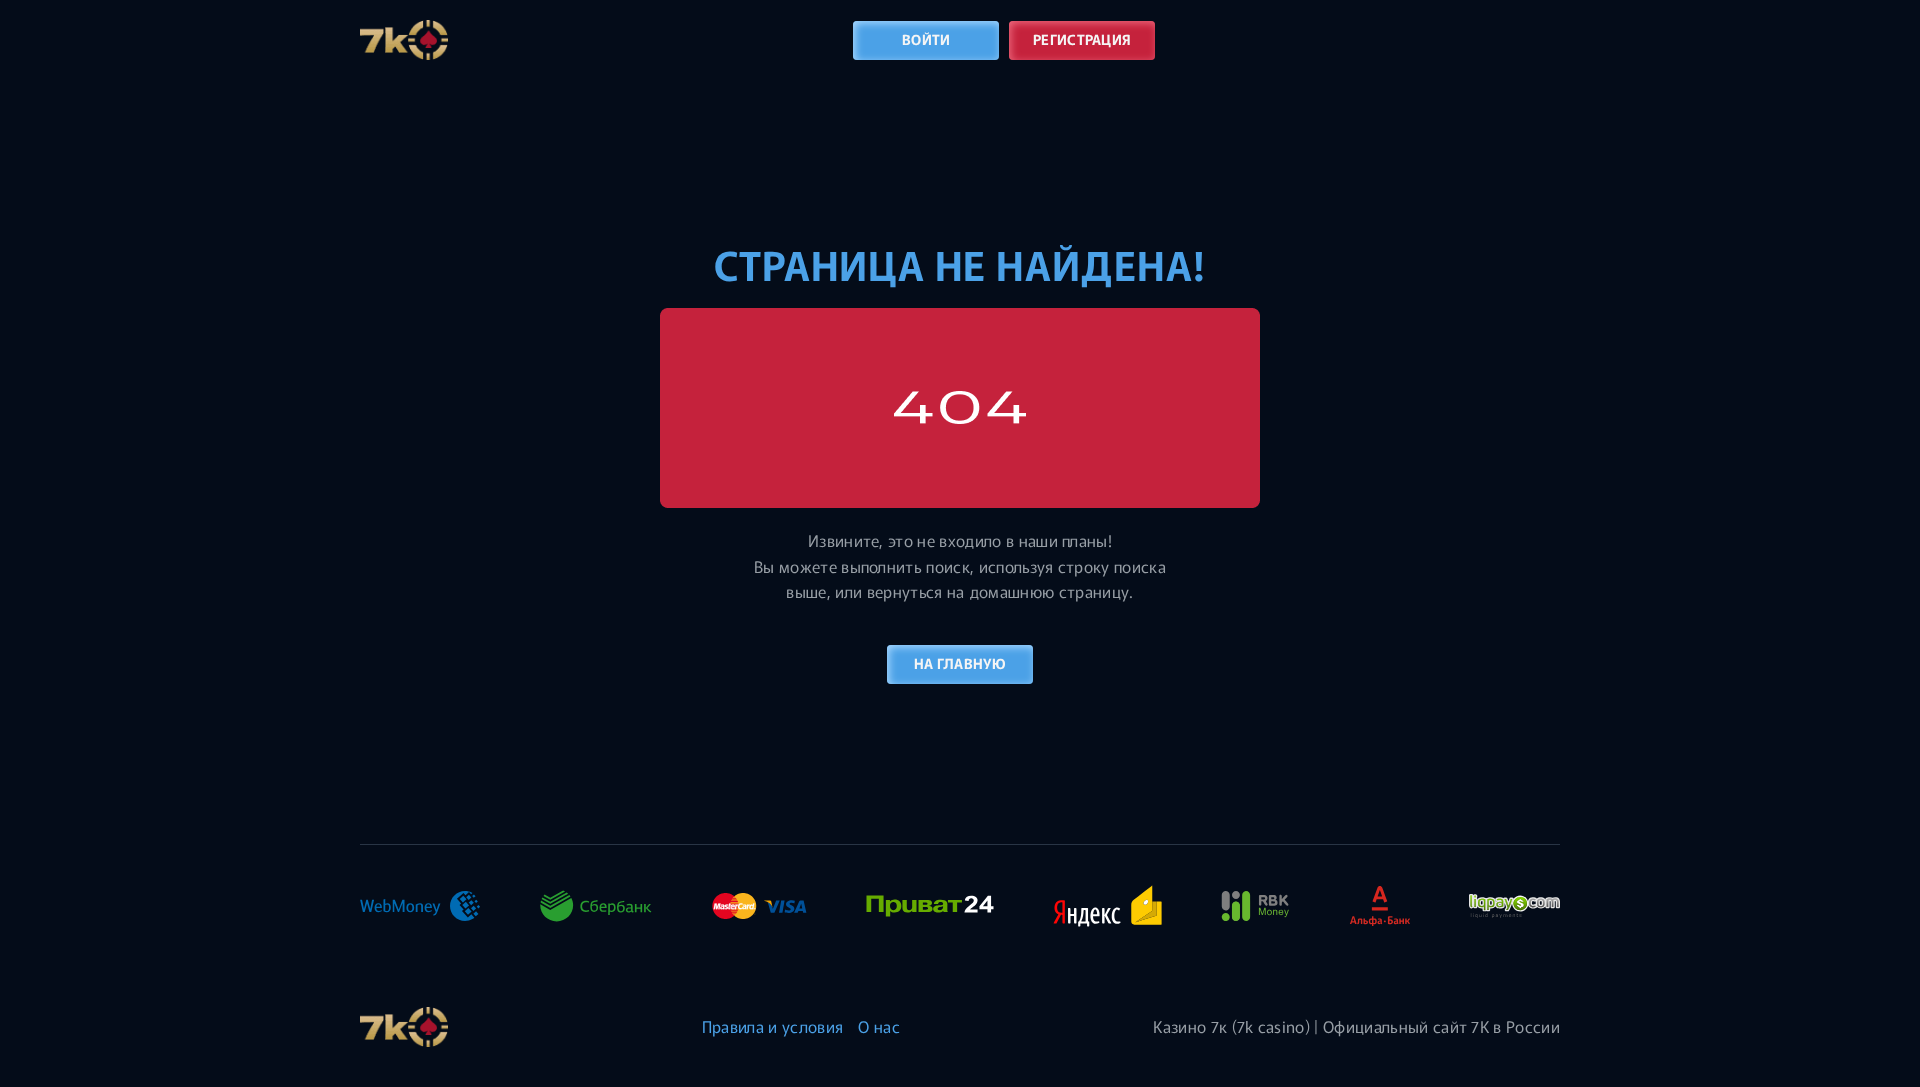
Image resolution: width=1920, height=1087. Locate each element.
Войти (926, 39)
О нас (879, 1026)
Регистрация (1082, 39)
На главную (960, 663)
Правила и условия (772, 1026)
